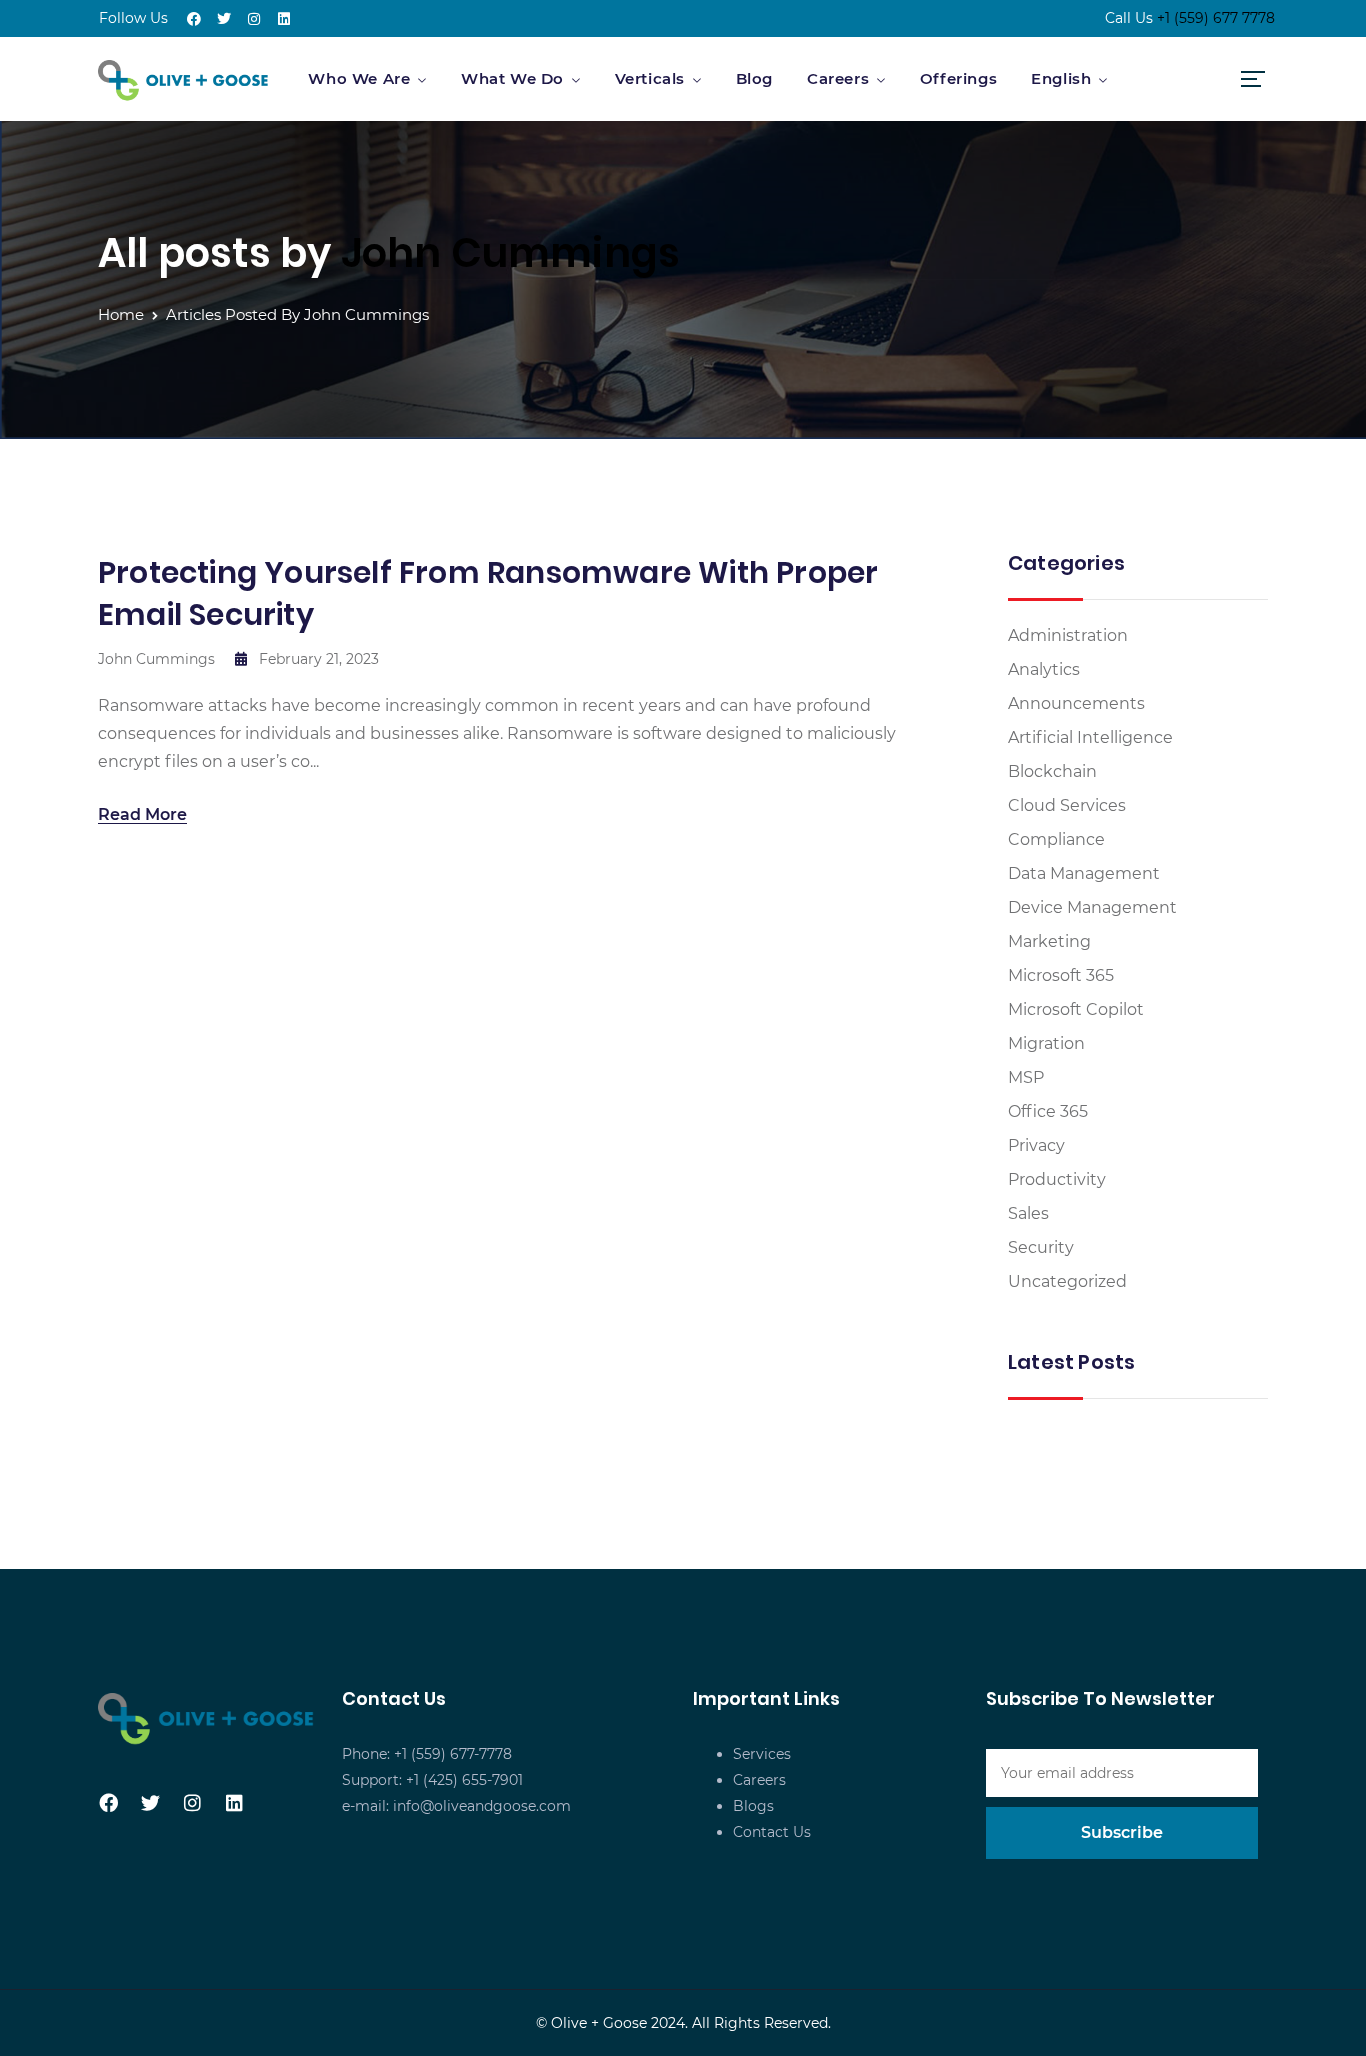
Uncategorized (1067, 1281)
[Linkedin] (284, 19)
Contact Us (772, 1832)
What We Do (512, 78)
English (1061, 78)
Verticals (650, 78)
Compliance (1056, 839)
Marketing (1049, 941)
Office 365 (1048, 1111)
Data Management (1084, 873)
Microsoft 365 (1061, 975)
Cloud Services (1067, 805)
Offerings (958, 78)
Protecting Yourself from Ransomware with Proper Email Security (488, 593)
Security (1041, 1247)
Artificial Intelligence (1090, 737)
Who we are (359, 78)
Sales (1028, 1213)
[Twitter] (224, 19)
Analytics (1044, 669)
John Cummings (511, 253)
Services (762, 1754)
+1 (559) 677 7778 (1216, 18)
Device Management (1092, 907)
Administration (1068, 635)
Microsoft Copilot (1076, 1009)
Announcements (1076, 703)
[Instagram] (254, 19)
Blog (754, 78)
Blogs (753, 1806)
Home (121, 314)
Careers (838, 78)
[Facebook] (194, 19)
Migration (1046, 1043)
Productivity (1057, 1179)
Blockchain (1052, 771)
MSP (1026, 1077)
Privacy (1036, 1145)
